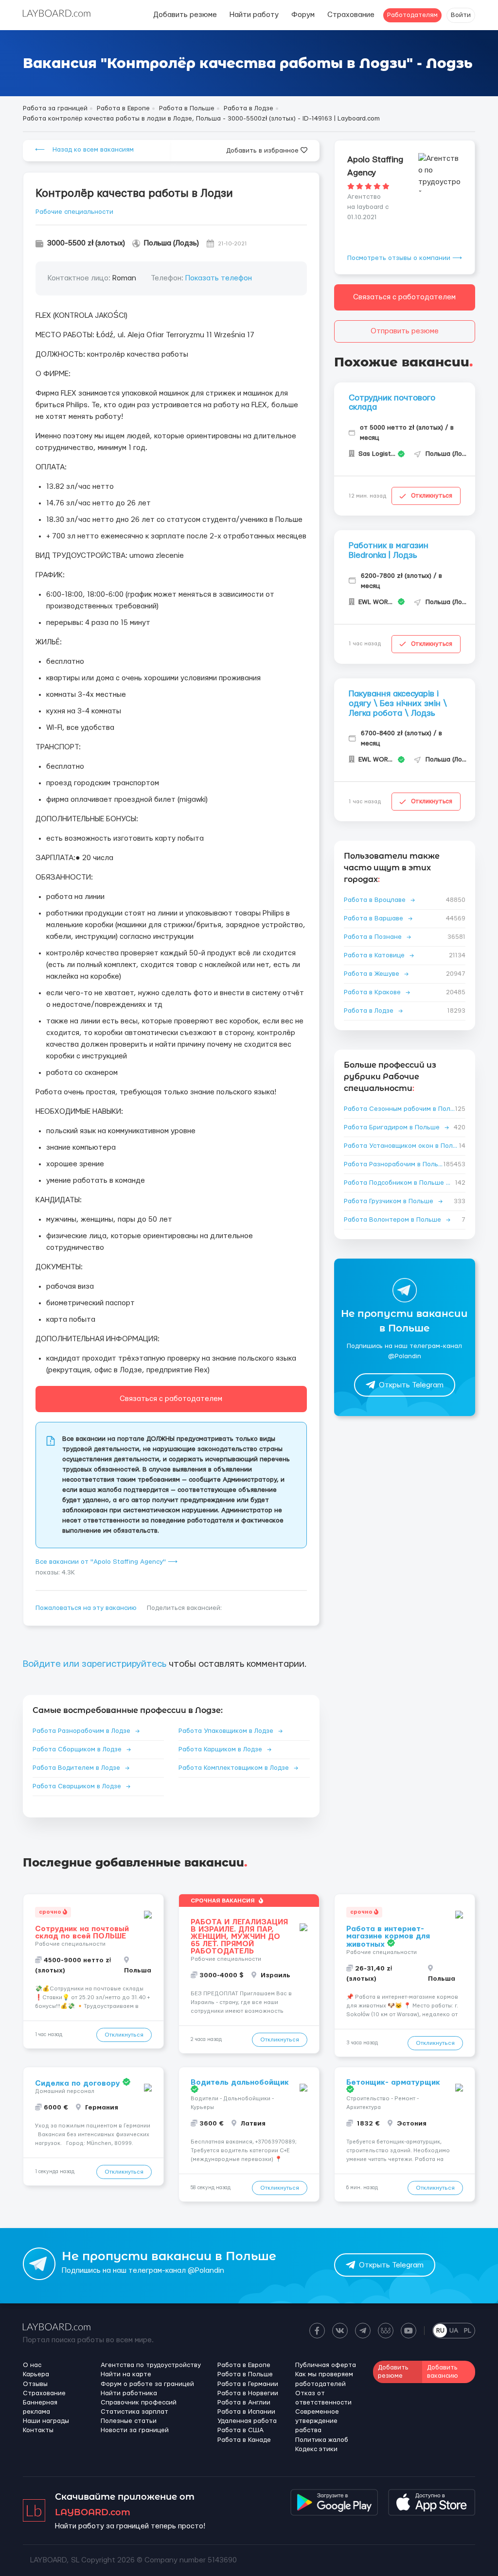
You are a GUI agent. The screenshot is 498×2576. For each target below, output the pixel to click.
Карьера (36, 2374)
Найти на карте (126, 2374)
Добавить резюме (185, 15)
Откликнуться (432, 496)
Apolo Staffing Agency (375, 166)
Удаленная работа (247, 2421)
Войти (461, 15)
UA (454, 2331)
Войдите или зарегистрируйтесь (95, 1664)
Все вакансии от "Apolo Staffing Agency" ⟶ (107, 1562)
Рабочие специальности (74, 212)
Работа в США (240, 2430)
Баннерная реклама (40, 2407)
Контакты (38, 2430)
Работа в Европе (244, 2365)
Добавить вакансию (443, 2372)
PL (468, 2331)
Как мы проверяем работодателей (324, 2379)
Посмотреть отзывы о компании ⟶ (405, 258)
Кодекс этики (316, 2449)
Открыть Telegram (411, 1385)
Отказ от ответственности (323, 2398)
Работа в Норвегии (248, 2393)
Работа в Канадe (244, 2440)
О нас (32, 2365)
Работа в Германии (248, 2384)
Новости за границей (135, 2430)
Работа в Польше (245, 2374)
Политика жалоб (322, 2440)
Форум (303, 15)
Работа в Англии (244, 2403)
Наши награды (46, 2421)
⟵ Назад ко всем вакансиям (84, 150)
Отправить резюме (405, 331)
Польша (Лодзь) (171, 243)
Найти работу (254, 15)
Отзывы (35, 2384)
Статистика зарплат (134, 2412)
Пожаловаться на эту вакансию (86, 1608)
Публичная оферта (326, 2365)
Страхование (351, 15)
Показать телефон (219, 278)
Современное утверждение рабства (317, 2421)
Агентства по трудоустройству (151, 2365)
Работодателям (412, 15)
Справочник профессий (139, 2403)
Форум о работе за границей (147, 2384)
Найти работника (129, 2393)
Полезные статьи (129, 2421)
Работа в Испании (246, 2412)
